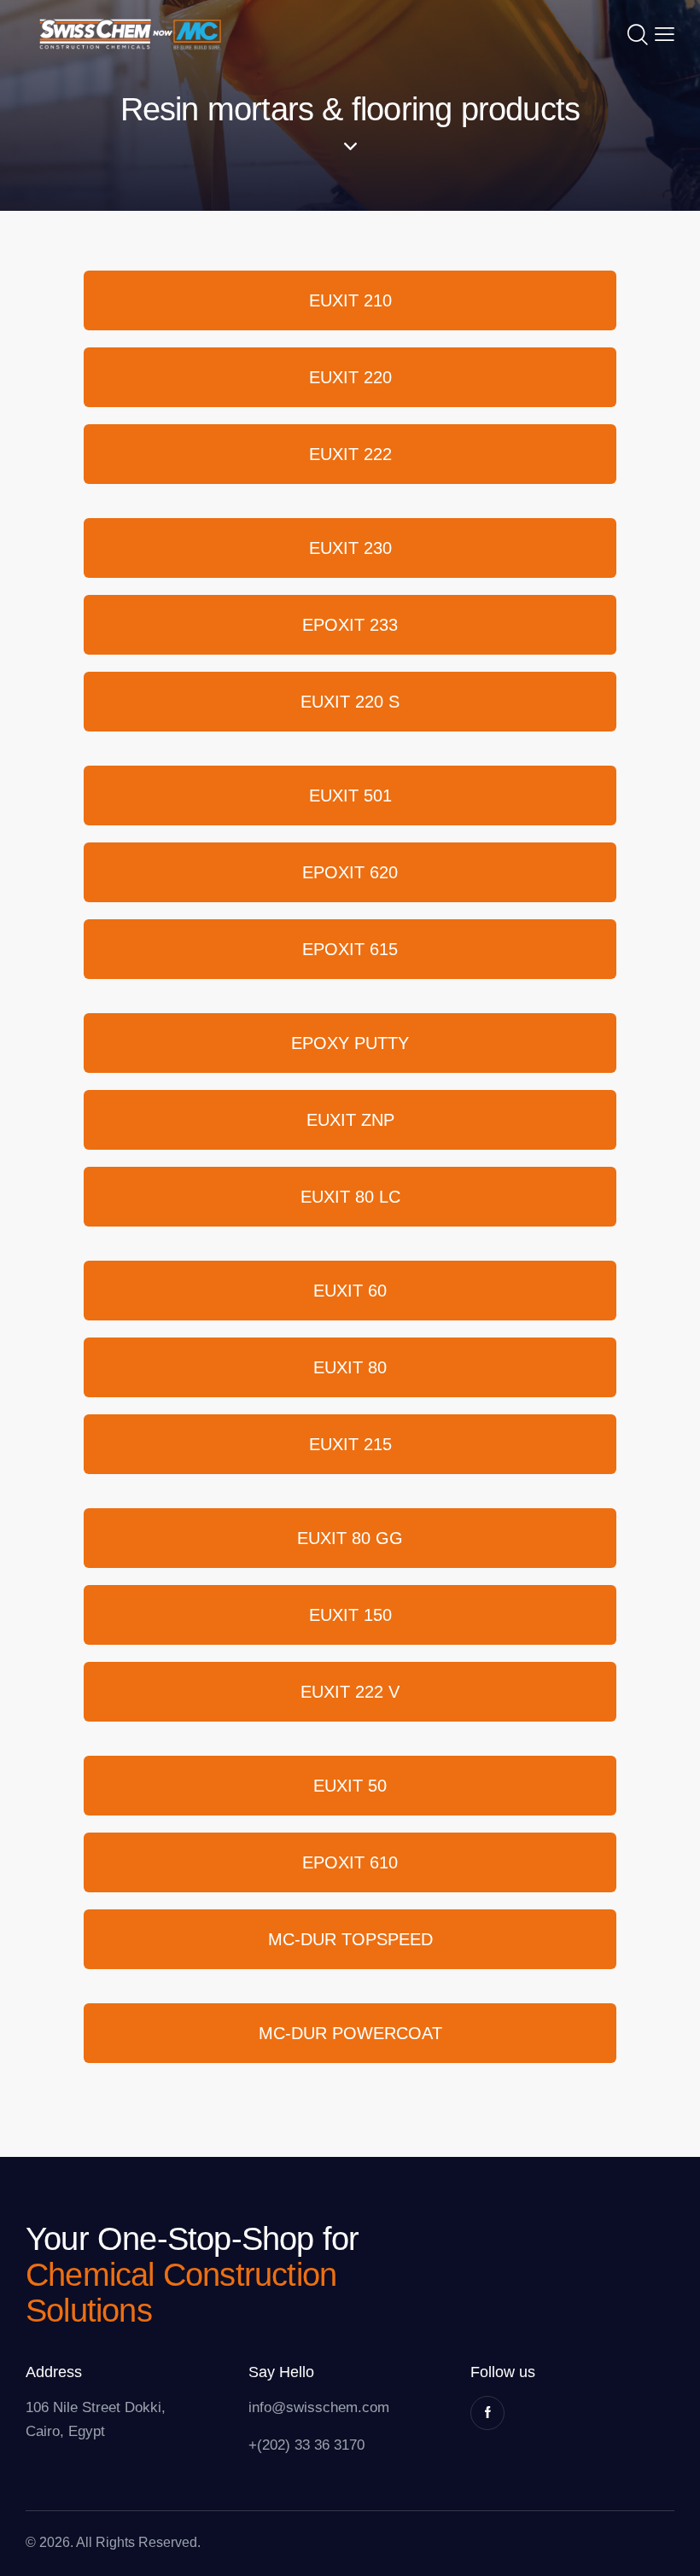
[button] (665, 34)
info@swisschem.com (319, 2407)
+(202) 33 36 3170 (306, 2445)
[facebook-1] (487, 2413)
